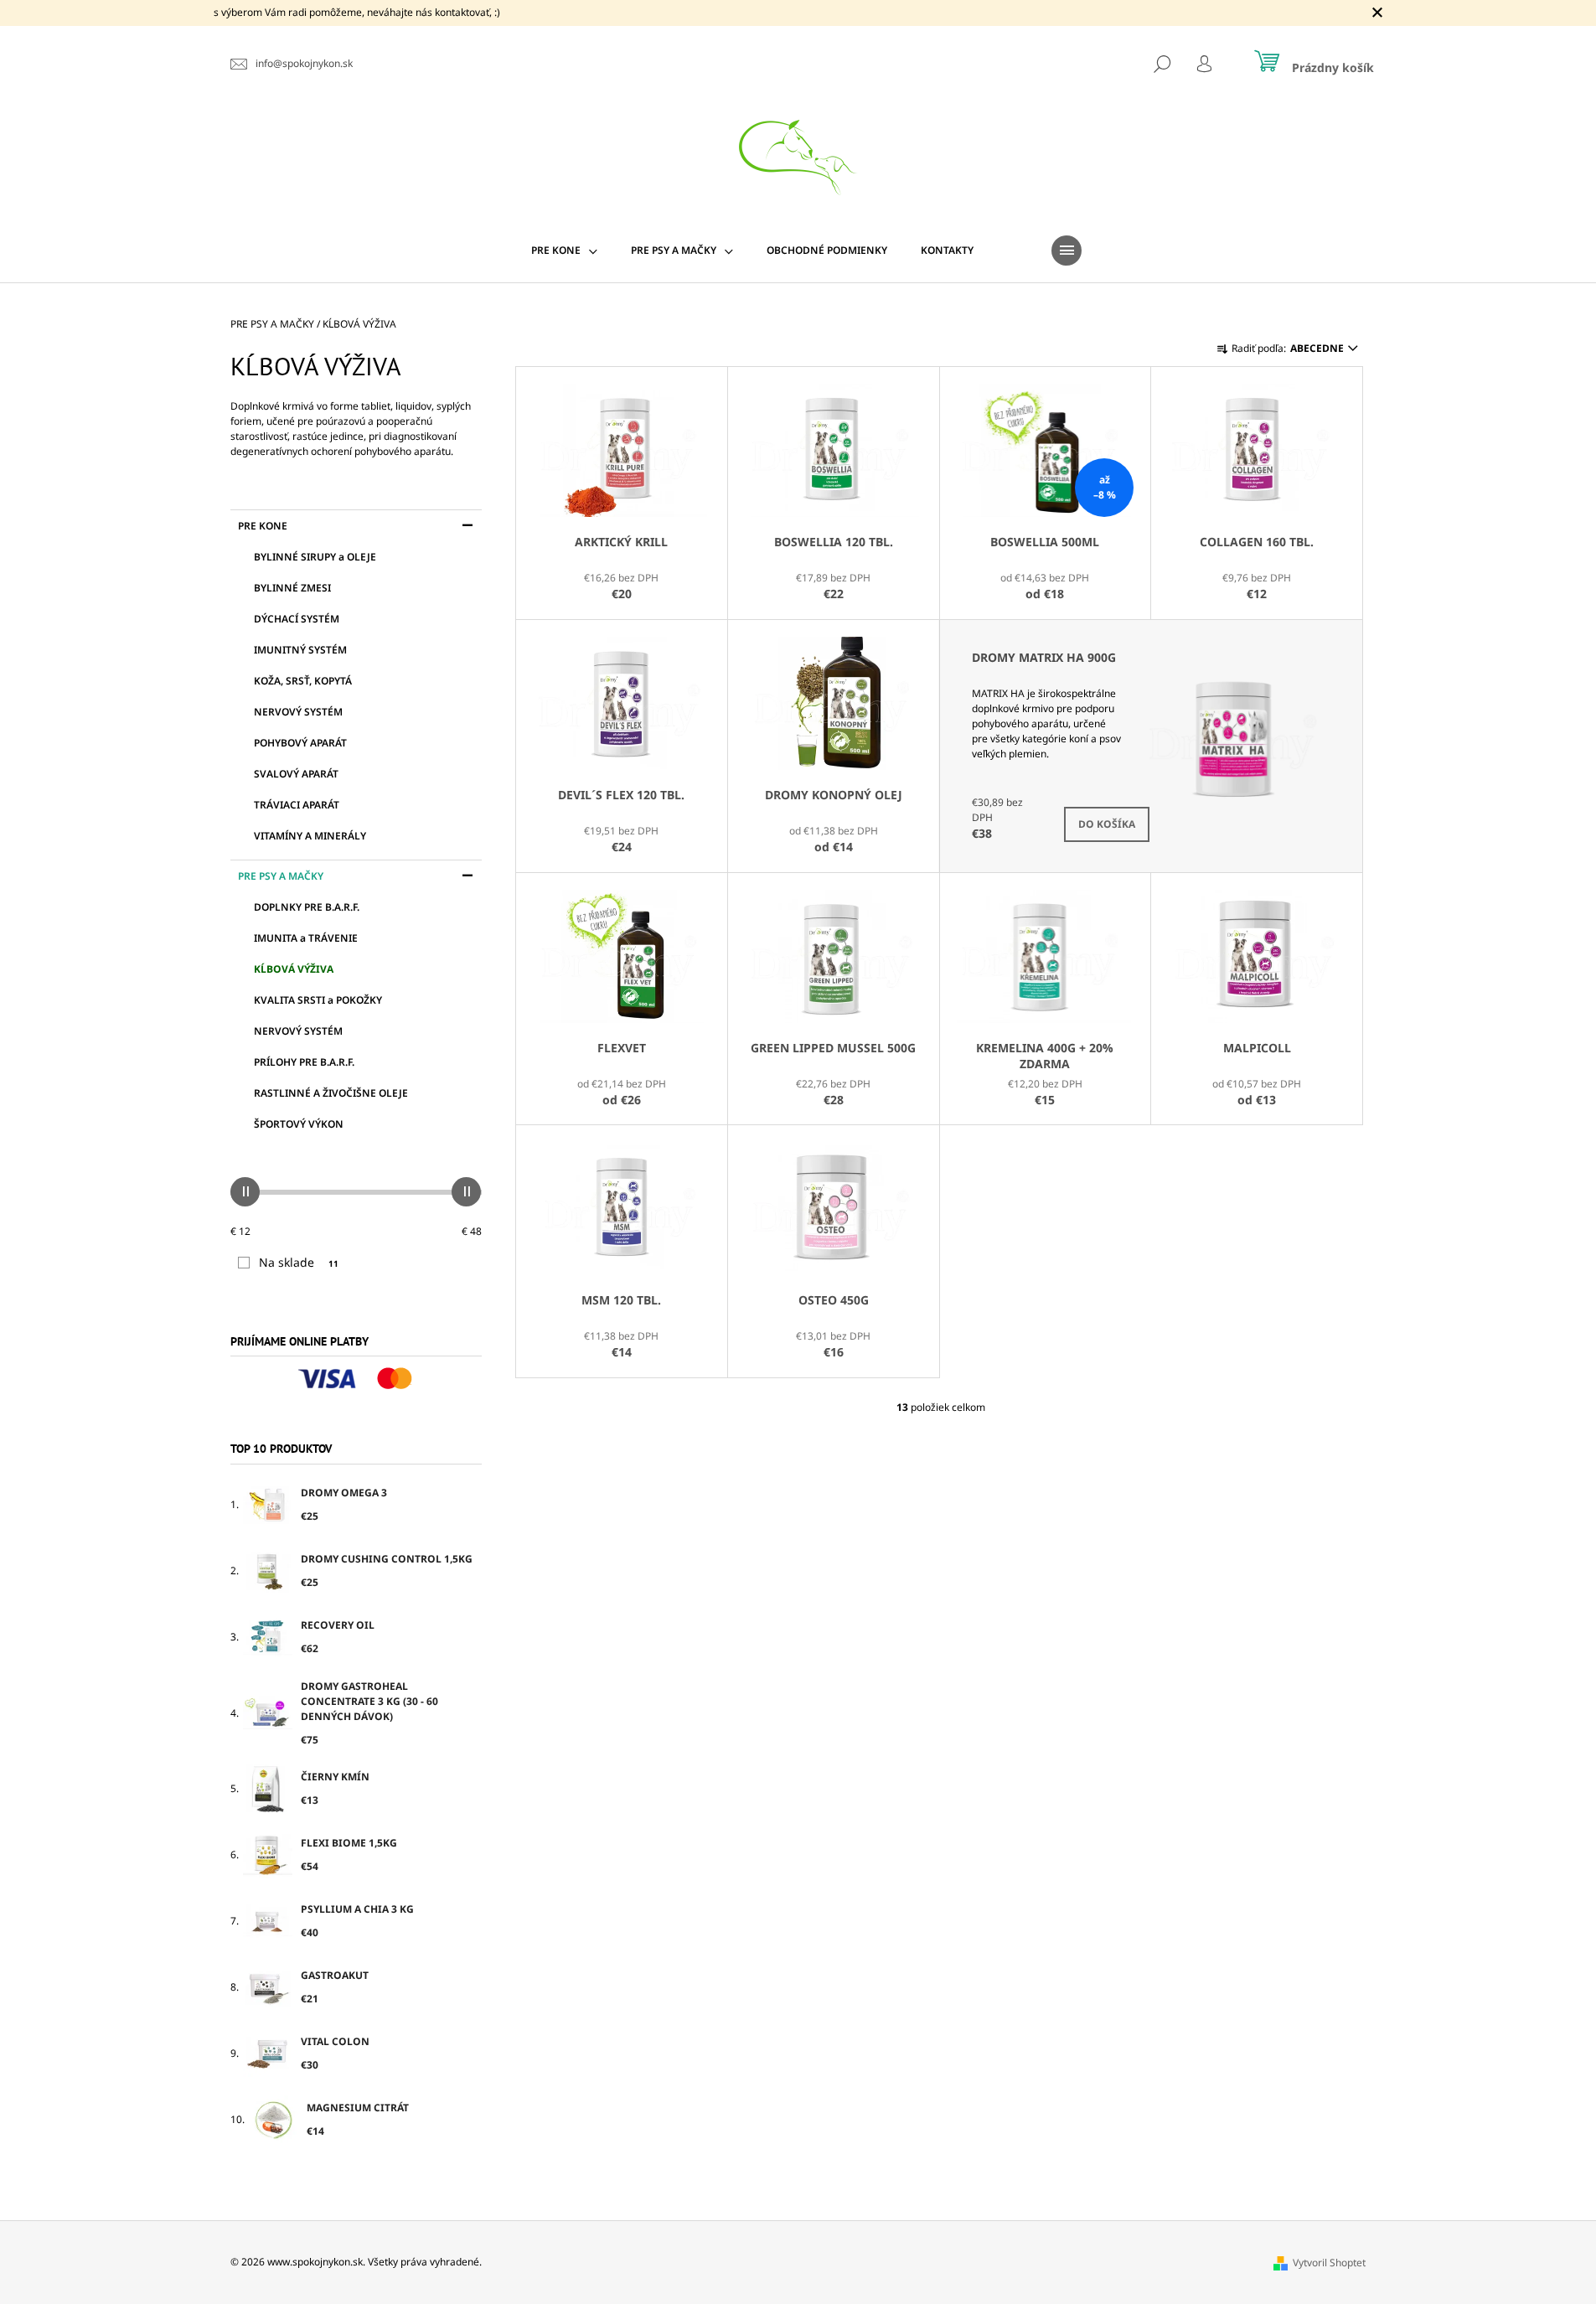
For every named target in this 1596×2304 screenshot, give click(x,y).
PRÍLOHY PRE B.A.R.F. (304, 1062)
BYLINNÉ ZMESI (292, 588)
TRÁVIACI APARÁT (297, 805)
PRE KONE (263, 526)
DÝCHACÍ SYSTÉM (297, 619)
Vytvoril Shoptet (1329, 2263)
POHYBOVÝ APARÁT (300, 743)
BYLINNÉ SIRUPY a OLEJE (315, 557)
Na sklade (299, 1262)
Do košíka (1107, 824)
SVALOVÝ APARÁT (296, 774)
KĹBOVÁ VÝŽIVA (294, 969)
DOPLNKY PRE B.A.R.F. (307, 907)
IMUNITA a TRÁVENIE (306, 938)
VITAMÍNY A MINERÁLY (310, 836)
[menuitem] (564, 251)
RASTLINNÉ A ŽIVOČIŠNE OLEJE (331, 1093)
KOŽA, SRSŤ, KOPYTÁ (303, 681)
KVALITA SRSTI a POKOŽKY (318, 1000)
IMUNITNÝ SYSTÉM (300, 650)
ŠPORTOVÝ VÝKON (299, 1124)
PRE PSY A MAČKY (281, 876)
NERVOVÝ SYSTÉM (298, 712)
